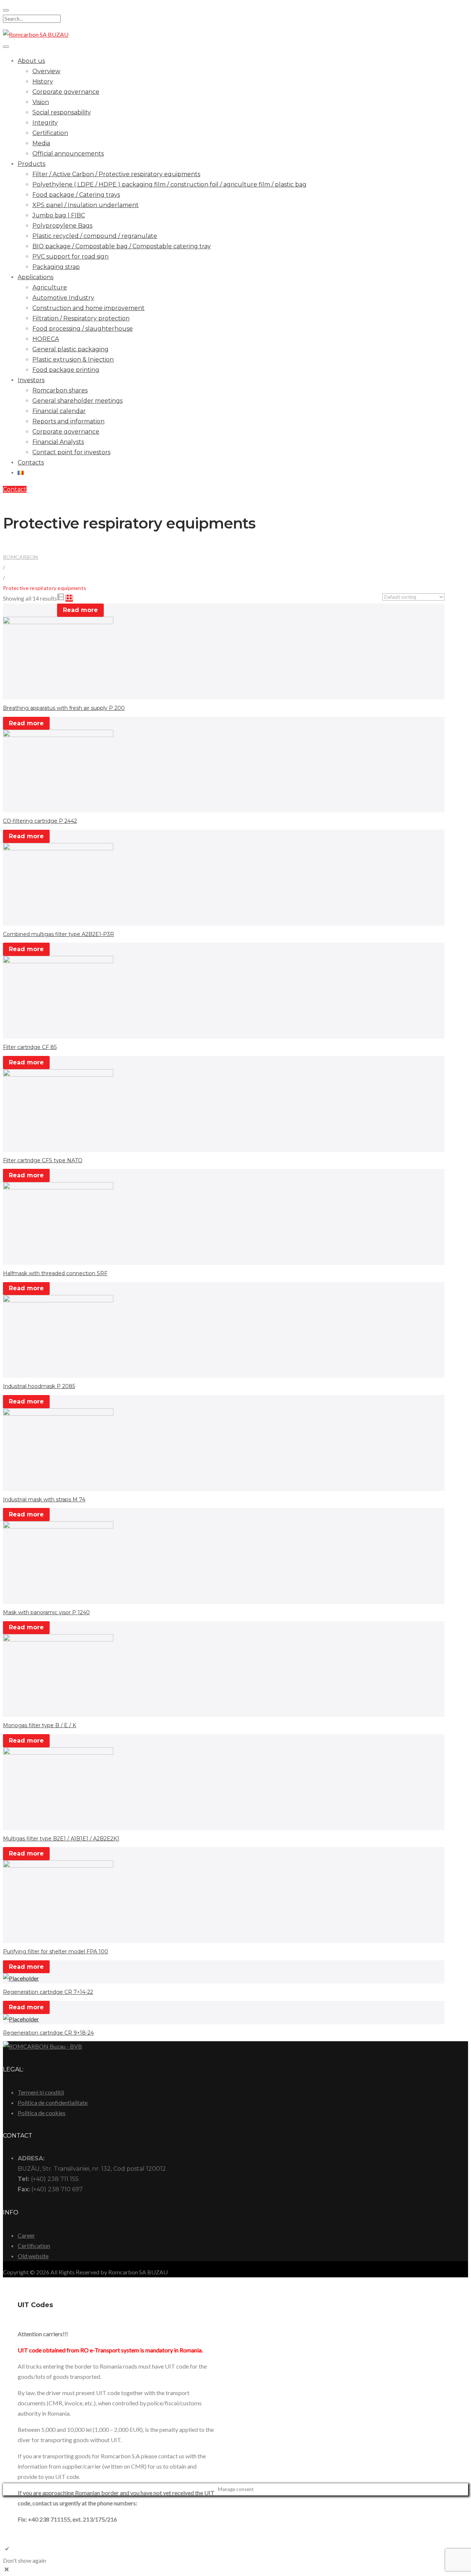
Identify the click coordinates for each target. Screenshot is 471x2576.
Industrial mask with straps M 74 (44, 1499)
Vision (41, 102)
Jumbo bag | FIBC (59, 215)
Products (31, 164)
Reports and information (68, 421)
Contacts (31, 462)
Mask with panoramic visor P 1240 (46, 1612)
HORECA (46, 339)
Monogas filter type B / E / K (40, 1725)
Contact (15, 489)
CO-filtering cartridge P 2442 (40, 821)
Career (26, 2235)
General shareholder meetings (77, 401)
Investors (31, 380)
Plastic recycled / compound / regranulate (95, 236)
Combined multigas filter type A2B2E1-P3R (59, 934)
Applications (36, 277)
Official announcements (68, 154)
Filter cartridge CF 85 (30, 1047)
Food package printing (66, 370)
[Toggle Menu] (6, 47)
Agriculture (50, 287)
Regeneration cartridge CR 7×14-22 (48, 1992)
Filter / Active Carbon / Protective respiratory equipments (116, 174)
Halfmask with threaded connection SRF (55, 1273)
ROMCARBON (21, 557)
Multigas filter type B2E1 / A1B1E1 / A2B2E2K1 (61, 1839)
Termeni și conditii (41, 2092)
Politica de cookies (42, 2113)
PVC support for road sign (70, 257)
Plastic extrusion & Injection (73, 360)
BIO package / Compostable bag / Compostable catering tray (122, 246)
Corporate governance (66, 92)
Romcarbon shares (60, 390)
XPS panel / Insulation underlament (86, 205)
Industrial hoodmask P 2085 (39, 1386)
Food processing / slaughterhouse (83, 329)
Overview (46, 71)
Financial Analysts (58, 442)
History (43, 81)
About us (31, 61)
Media (41, 143)
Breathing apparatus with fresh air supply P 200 (64, 708)
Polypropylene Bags (62, 226)
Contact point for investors (71, 452)
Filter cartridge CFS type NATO (43, 1160)
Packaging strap (56, 267)
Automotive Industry (63, 298)
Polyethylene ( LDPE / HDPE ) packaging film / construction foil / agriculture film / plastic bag (169, 184)
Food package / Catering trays (76, 195)
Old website (33, 2256)
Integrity (45, 123)
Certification (50, 133)
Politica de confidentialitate (53, 2102)
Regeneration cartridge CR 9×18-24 (48, 2033)
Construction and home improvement (88, 308)
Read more (80, 610)
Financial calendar (59, 411)
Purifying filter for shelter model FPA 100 (56, 1951)
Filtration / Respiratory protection (81, 318)
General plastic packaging (70, 349)
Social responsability (62, 112)
